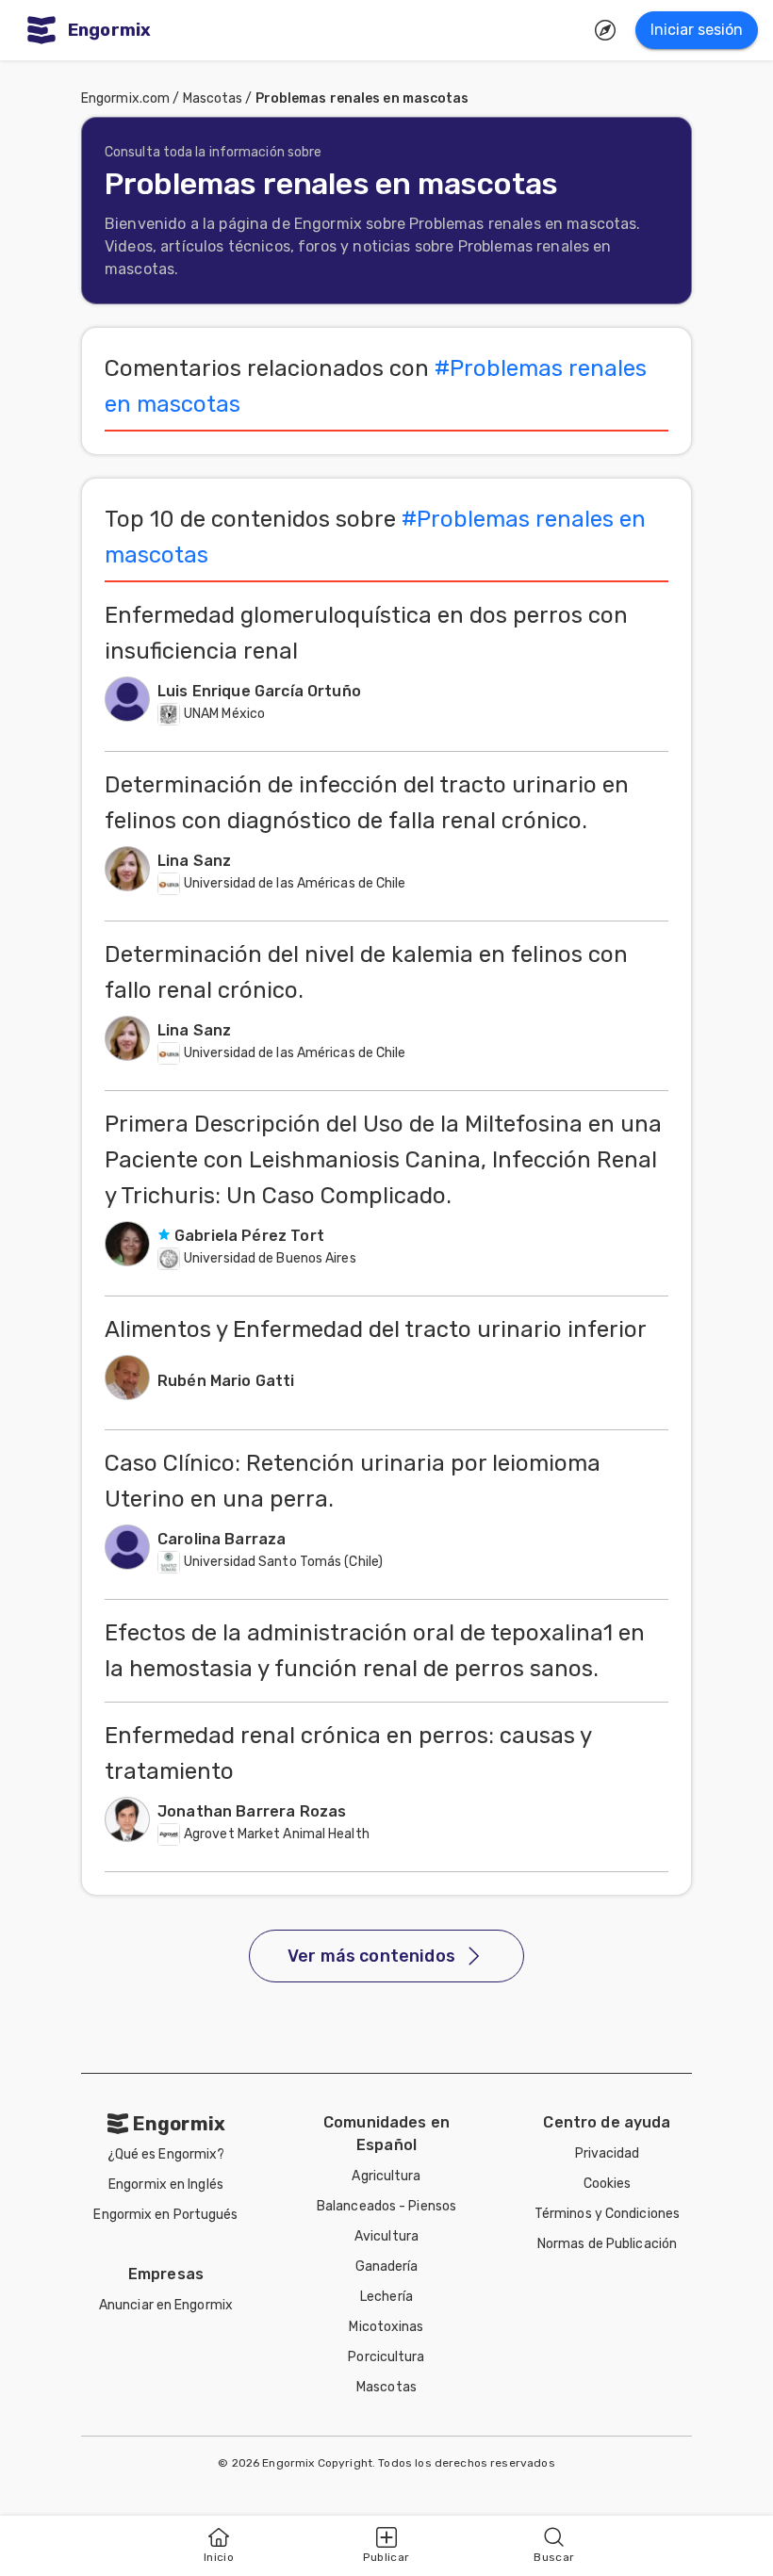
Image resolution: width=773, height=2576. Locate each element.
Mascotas (213, 98)
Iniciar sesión (697, 30)
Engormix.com (125, 98)
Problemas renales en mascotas (362, 98)
